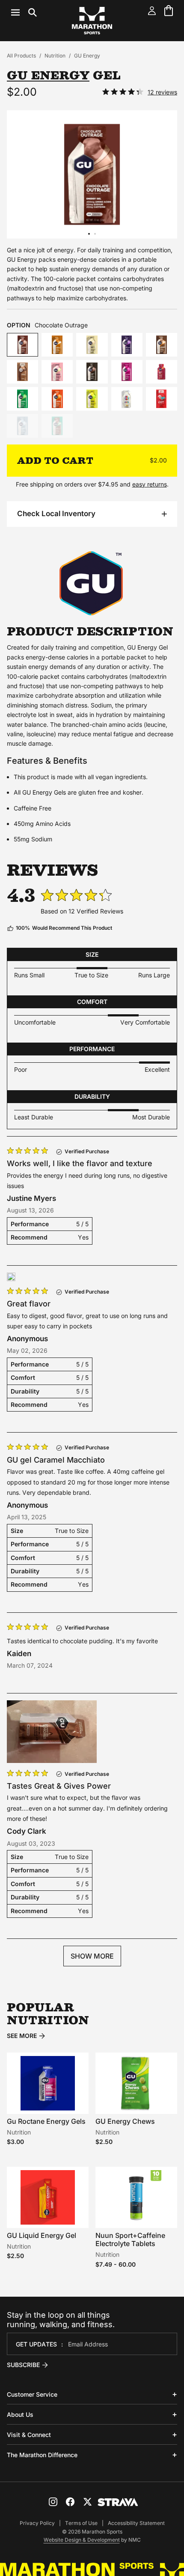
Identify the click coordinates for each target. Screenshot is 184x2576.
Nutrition (55, 56)
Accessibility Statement (136, 2523)
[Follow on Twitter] (87, 2502)
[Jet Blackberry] (127, 345)
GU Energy (87, 56)
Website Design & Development (82, 2540)
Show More (92, 1956)
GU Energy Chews (125, 2121)
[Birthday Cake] (127, 399)
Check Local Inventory (56, 514)
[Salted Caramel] (57, 345)
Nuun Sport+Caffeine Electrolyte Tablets (130, 2239)
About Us (20, 2414)
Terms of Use (81, 2523)
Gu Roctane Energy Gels (46, 2121)
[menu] (24, 12)
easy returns (150, 484)
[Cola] (162, 399)
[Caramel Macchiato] (162, 345)
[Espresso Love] (92, 372)
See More (22, 2036)
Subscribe (23, 2365)
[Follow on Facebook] (70, 2502)
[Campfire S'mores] (22, 372)
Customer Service (32, 2394)
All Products (21, 56)
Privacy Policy (37, 2523)
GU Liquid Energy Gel (42, 2235)
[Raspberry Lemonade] (162, 372)
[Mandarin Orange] (57, 399)
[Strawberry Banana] (57, 372)
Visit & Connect (29, 2435)
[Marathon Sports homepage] (92, 21)
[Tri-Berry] (127, 372)
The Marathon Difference (42, 2455)
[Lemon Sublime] (92, 399)
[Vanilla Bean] (92, 345)
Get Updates (36, 2344)
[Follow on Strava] (118, 2502)
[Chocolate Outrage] (22, 345)
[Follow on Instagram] (53, 2502)
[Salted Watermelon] (22, 399)
